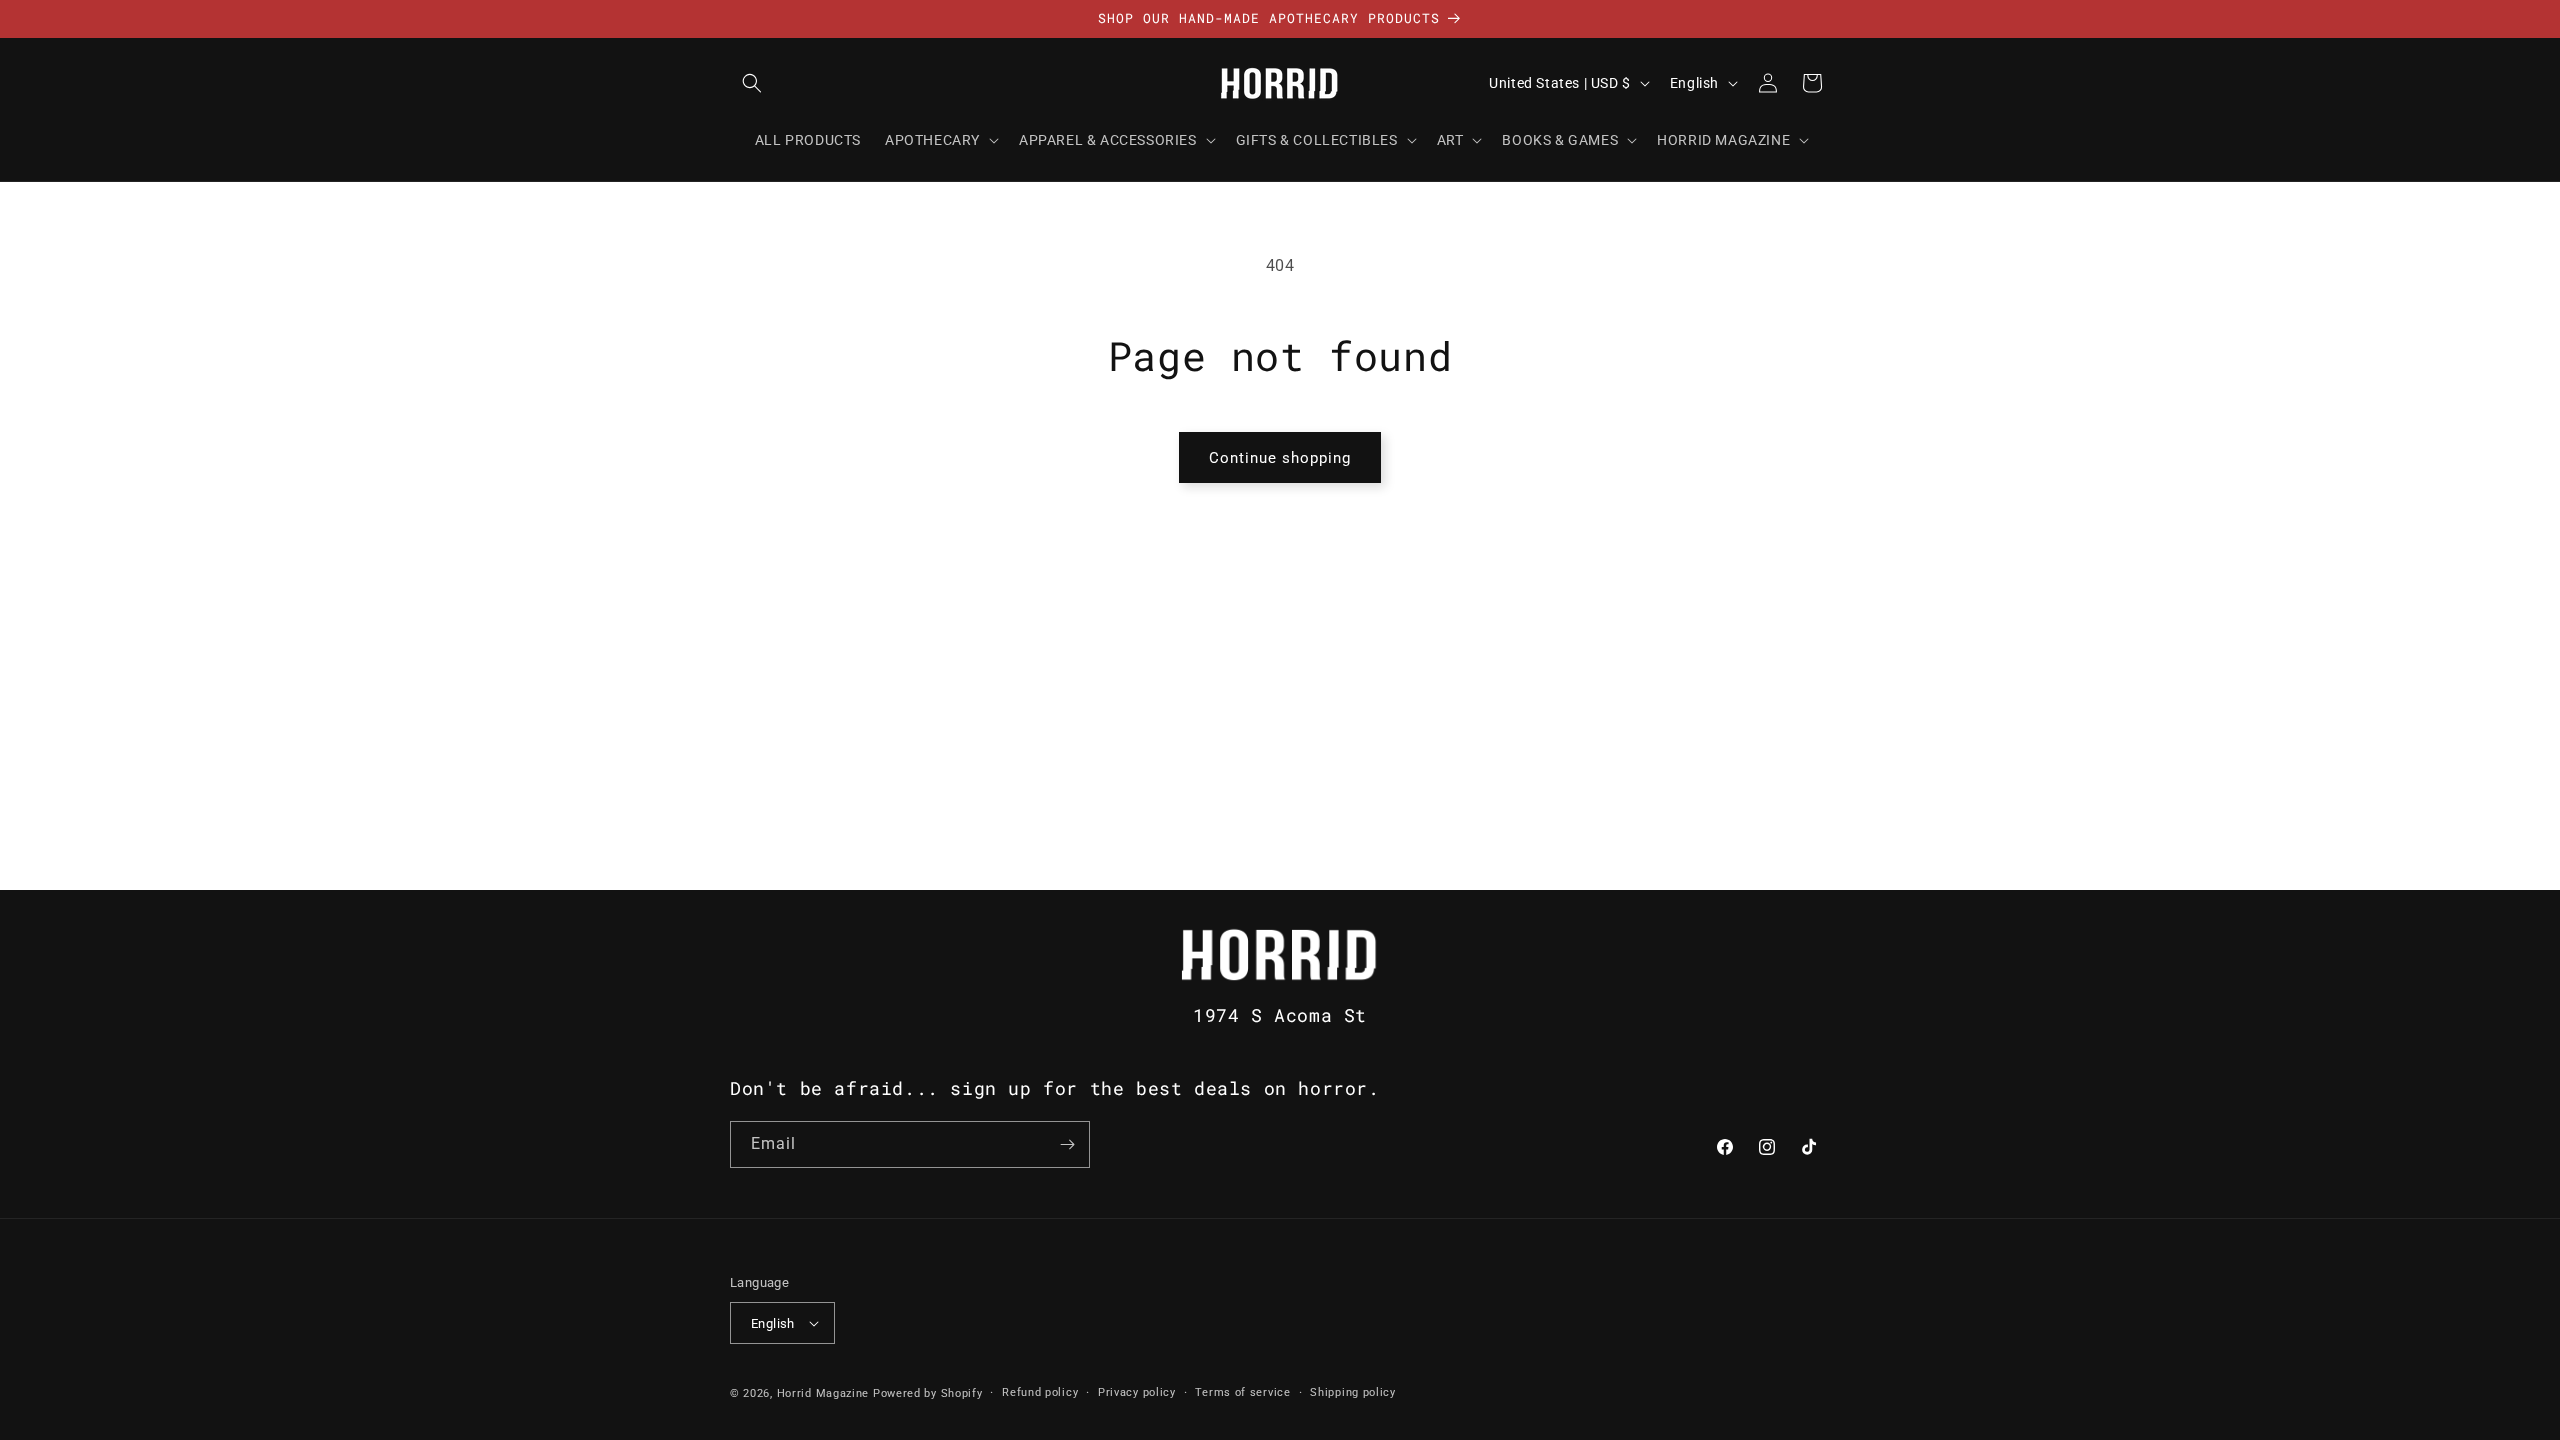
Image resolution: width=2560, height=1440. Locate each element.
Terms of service (1242, 1392)
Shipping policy (1353, 1392)
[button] (752, 83)
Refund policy (1040, 1392)
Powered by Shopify (928, 1393)
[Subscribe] (1067, 1144)
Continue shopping (1280, 458)
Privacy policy (1137, 1392)
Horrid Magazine (823, 1393)
